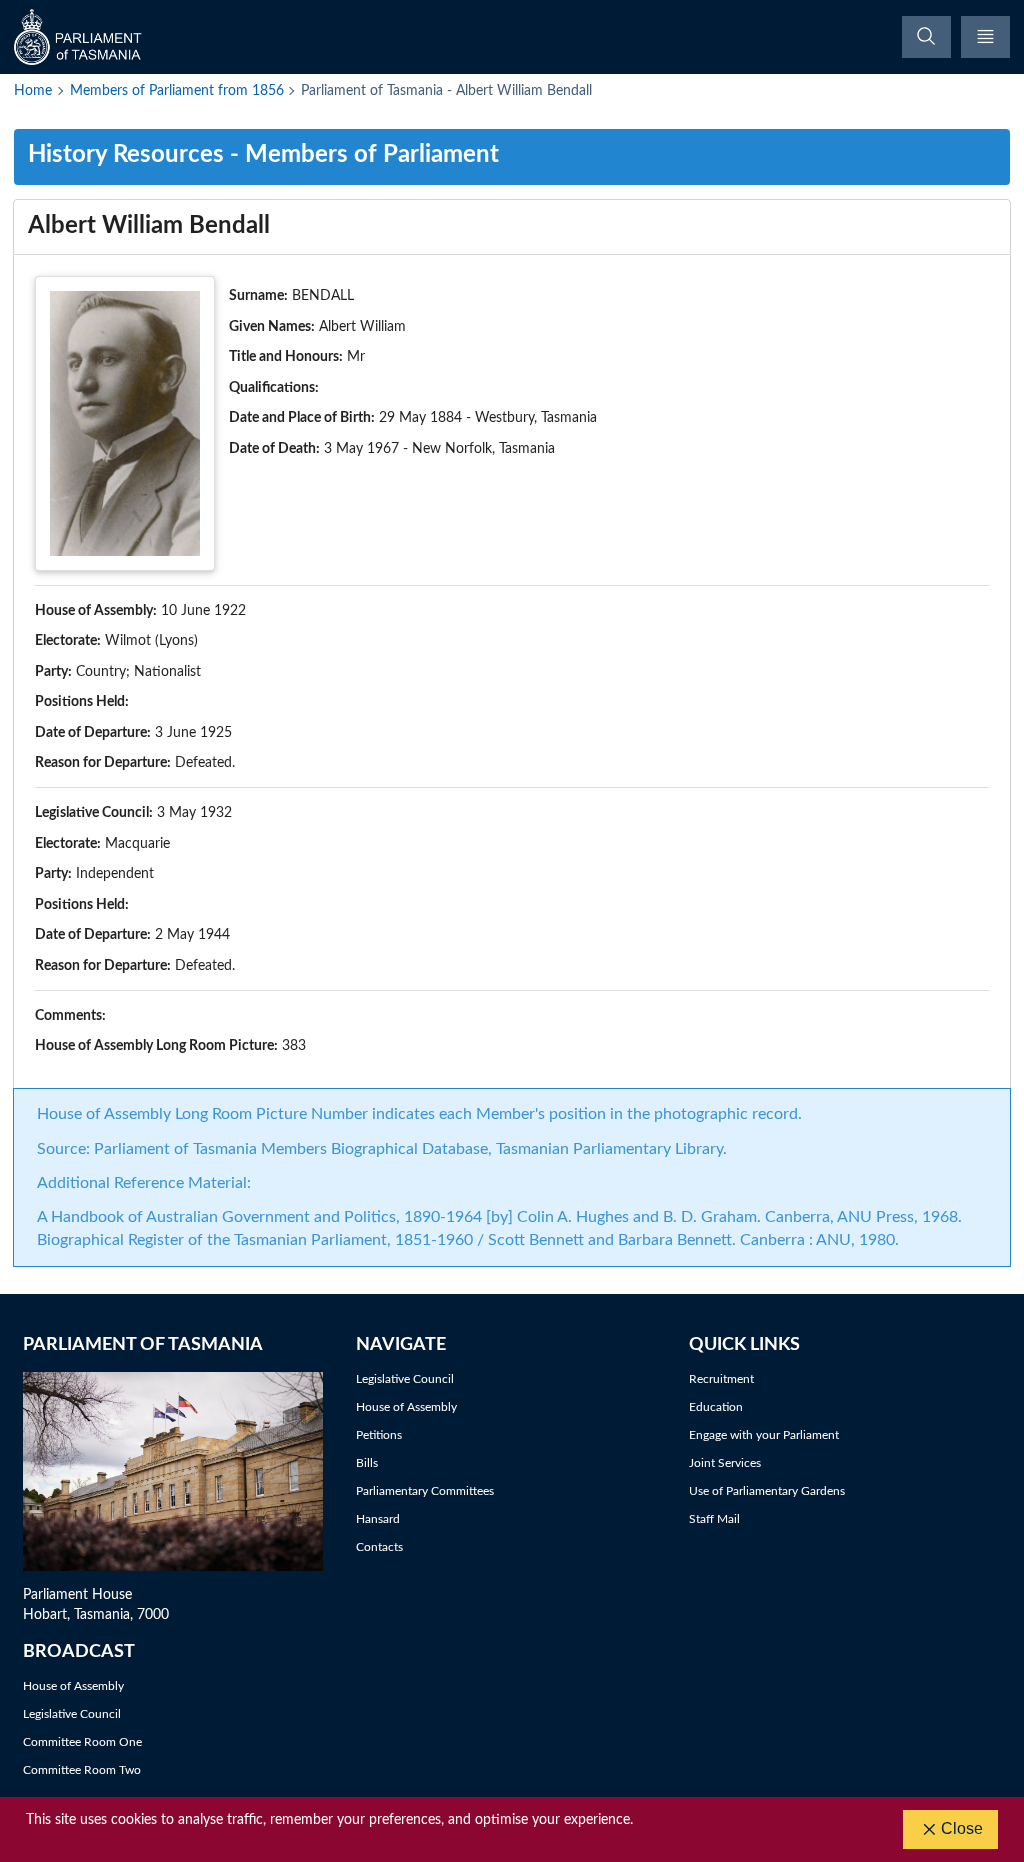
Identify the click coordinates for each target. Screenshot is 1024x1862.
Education (716, 1407)
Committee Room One (82, 1742)
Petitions (379, 1435)
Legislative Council (405, 1379)
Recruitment (721, 1379)
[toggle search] (926, 37)
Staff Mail (714, 1519)
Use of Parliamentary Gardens (767, 1491)
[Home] (79, 37)
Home (33, 91)
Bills (367, 1463)
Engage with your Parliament (764, 1435)
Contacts (379, 1547)
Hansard (378, 1519)
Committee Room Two (82, 1770)
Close (962, 1828)
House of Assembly (406, 1407)
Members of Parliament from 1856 (177, 91)
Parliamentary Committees (425, 1491)
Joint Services (725, 1463)
